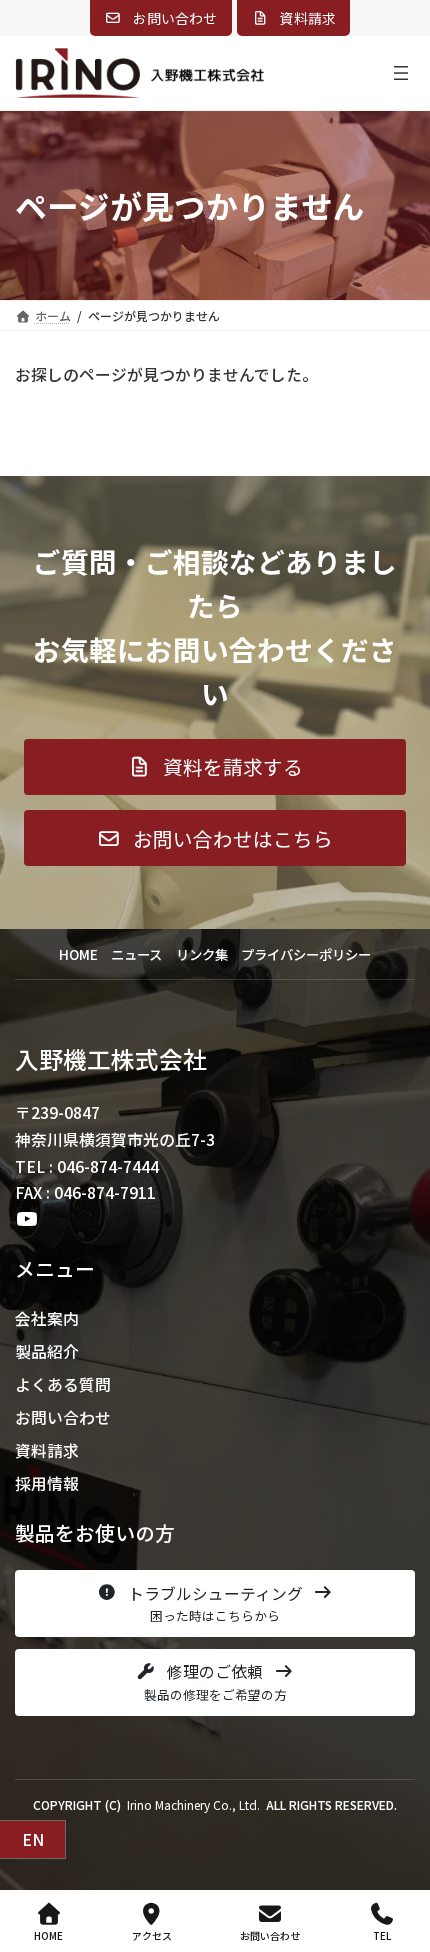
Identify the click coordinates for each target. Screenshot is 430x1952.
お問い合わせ (270, 1935)
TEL (382, 1935)
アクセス (152, 1935)
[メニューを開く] (401, 73)
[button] (161, 18)
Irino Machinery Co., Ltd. (193, 1804)
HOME (48, 1935)
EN (33, 1839)
